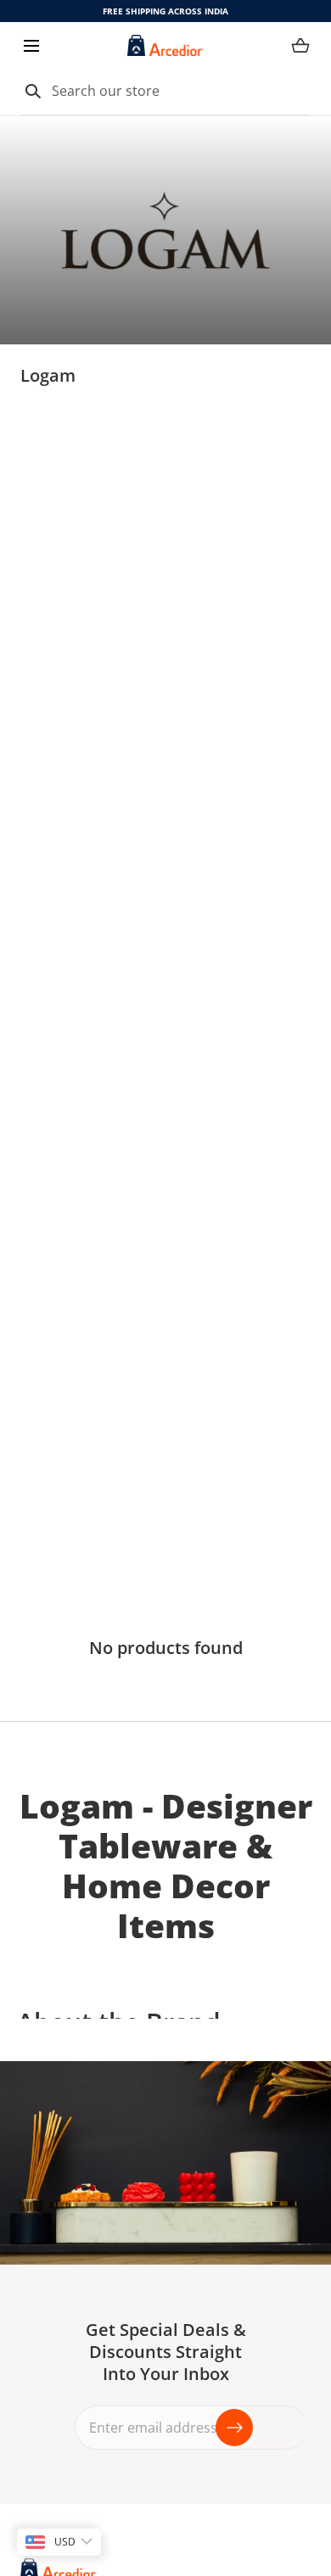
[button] (31, 45)
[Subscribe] (234, 2428)
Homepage (48, 138)
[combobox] (165, 92)
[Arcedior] (165, 45)
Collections (118, 138)
